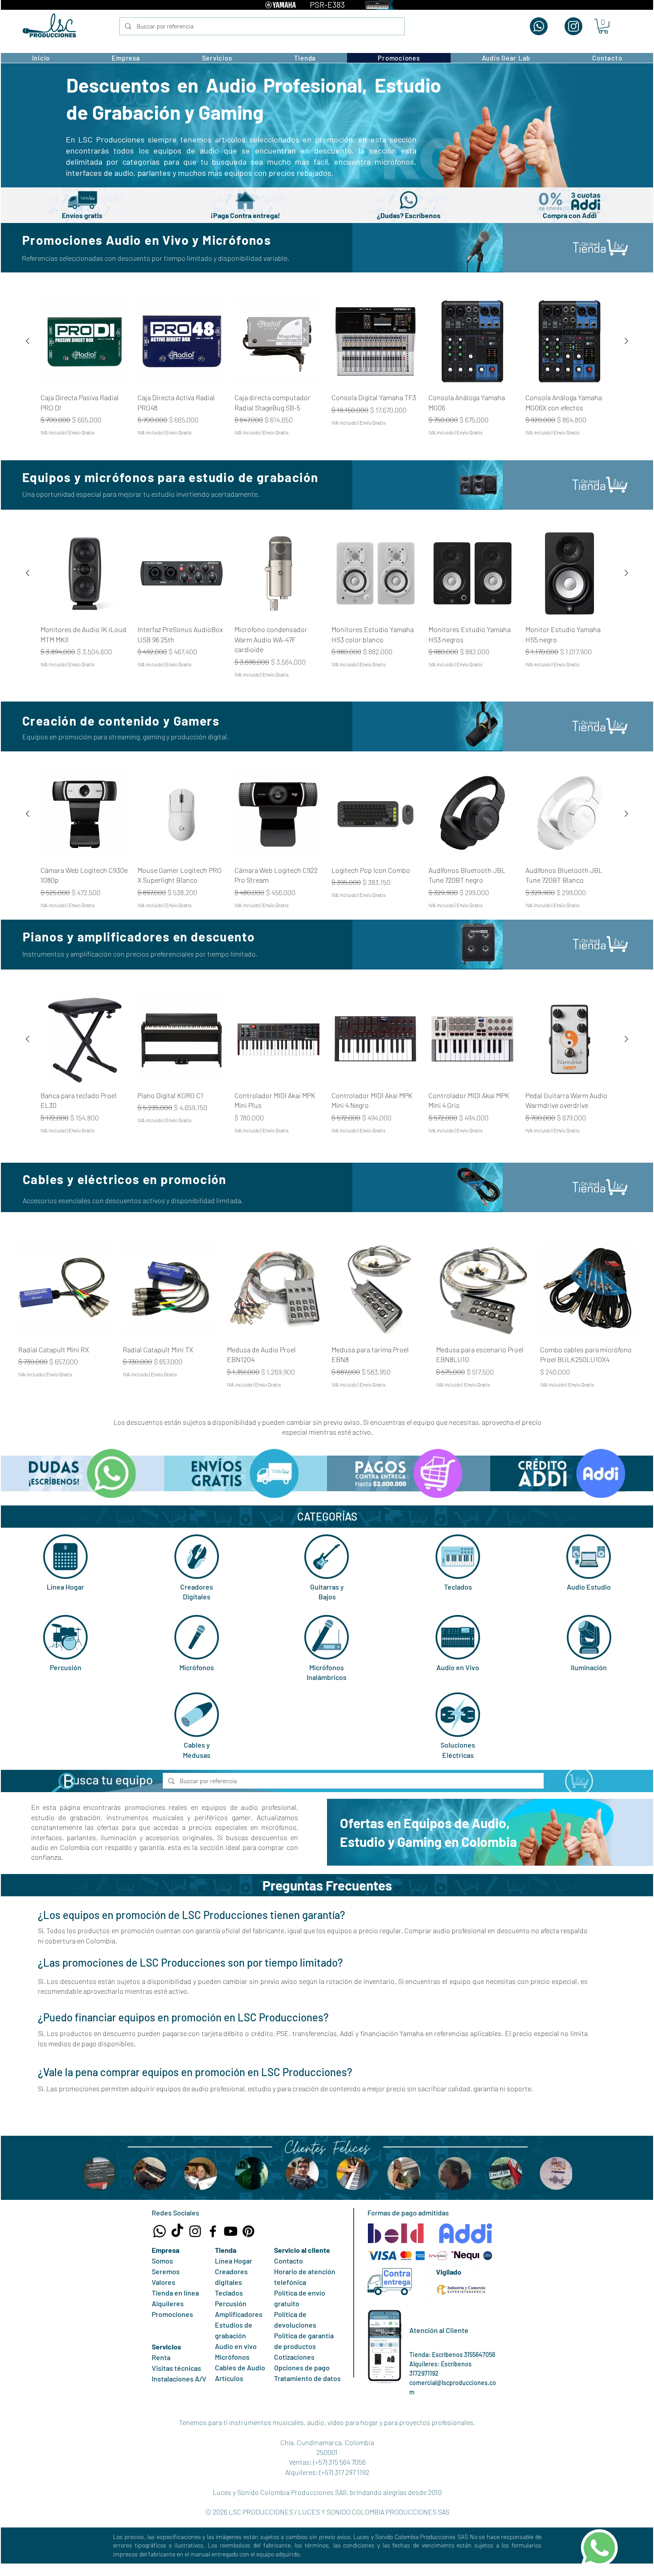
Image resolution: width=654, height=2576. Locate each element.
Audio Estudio (589, 1587)
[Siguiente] (626, 341)
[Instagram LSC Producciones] (195, 2231)
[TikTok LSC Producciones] (177, 2231)
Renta (161, 2357)
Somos (162, 2261)
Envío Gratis (82, 432)
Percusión (66, 1667)
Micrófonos (197, 1667)
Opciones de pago (302, 2367)
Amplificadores (239, 2314)
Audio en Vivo (458, 1667)
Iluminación (589, 1667)
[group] (327, 367)
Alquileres (168, 2303)
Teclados (458, 1587)
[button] (603, 26)
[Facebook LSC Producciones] (213, 2231)
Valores (163, 2282)
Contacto (289, 2261)
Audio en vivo (236, 2346)
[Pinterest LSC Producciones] (248, 2231)
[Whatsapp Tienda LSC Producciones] (159, 2231)
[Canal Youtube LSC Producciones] (231, 2231)
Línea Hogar (65, 1587)
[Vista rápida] (85, 341)
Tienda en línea (175, 2293)
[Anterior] (28, 341)
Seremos (166, 2271)
